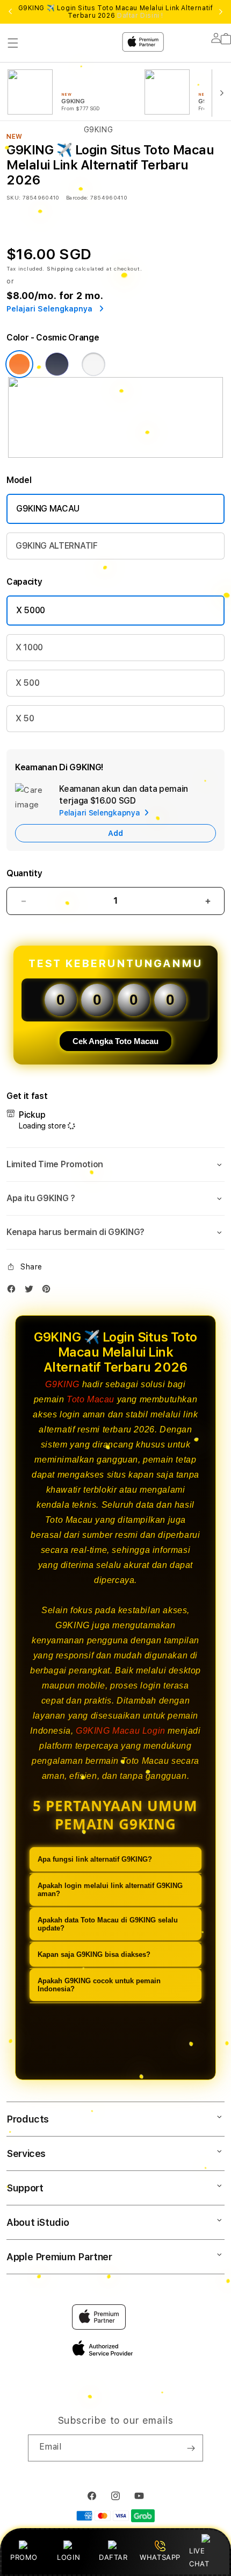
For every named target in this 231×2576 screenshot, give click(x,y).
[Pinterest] (49, 1291)
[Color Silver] (93, 364)
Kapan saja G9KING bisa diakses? (94, 1954)
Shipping (60, 268)
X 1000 (29, 647)
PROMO (24, 2557)
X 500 (27, 683)
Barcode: (77, 197)
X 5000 (31, 610)
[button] (115, 1165)
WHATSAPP (160, 2557)
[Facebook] (14, 1291)
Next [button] (221, 12)
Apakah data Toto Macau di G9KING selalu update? (108, 1924)
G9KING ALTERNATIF (57, 546)
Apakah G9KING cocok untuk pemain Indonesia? (99, 1985)
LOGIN (68, 2557)
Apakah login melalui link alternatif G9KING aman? (110, 1890)
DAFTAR (113, 2557)
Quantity (24, 873)
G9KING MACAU (48, 509)
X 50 (25, 718)
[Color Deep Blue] (57, 364)
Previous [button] (10, 12)
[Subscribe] (191, 2448)
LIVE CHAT (199, 2557)
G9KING (62, 1384)
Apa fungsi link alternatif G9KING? (95, 1859)
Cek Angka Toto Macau (115, 1041)
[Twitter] (32, 1291)
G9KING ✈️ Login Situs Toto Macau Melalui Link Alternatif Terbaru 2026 (116, 12)
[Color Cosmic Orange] (19, 364)
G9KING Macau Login (121, 1731)
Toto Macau (91, 1399)
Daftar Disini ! (140, 16)
